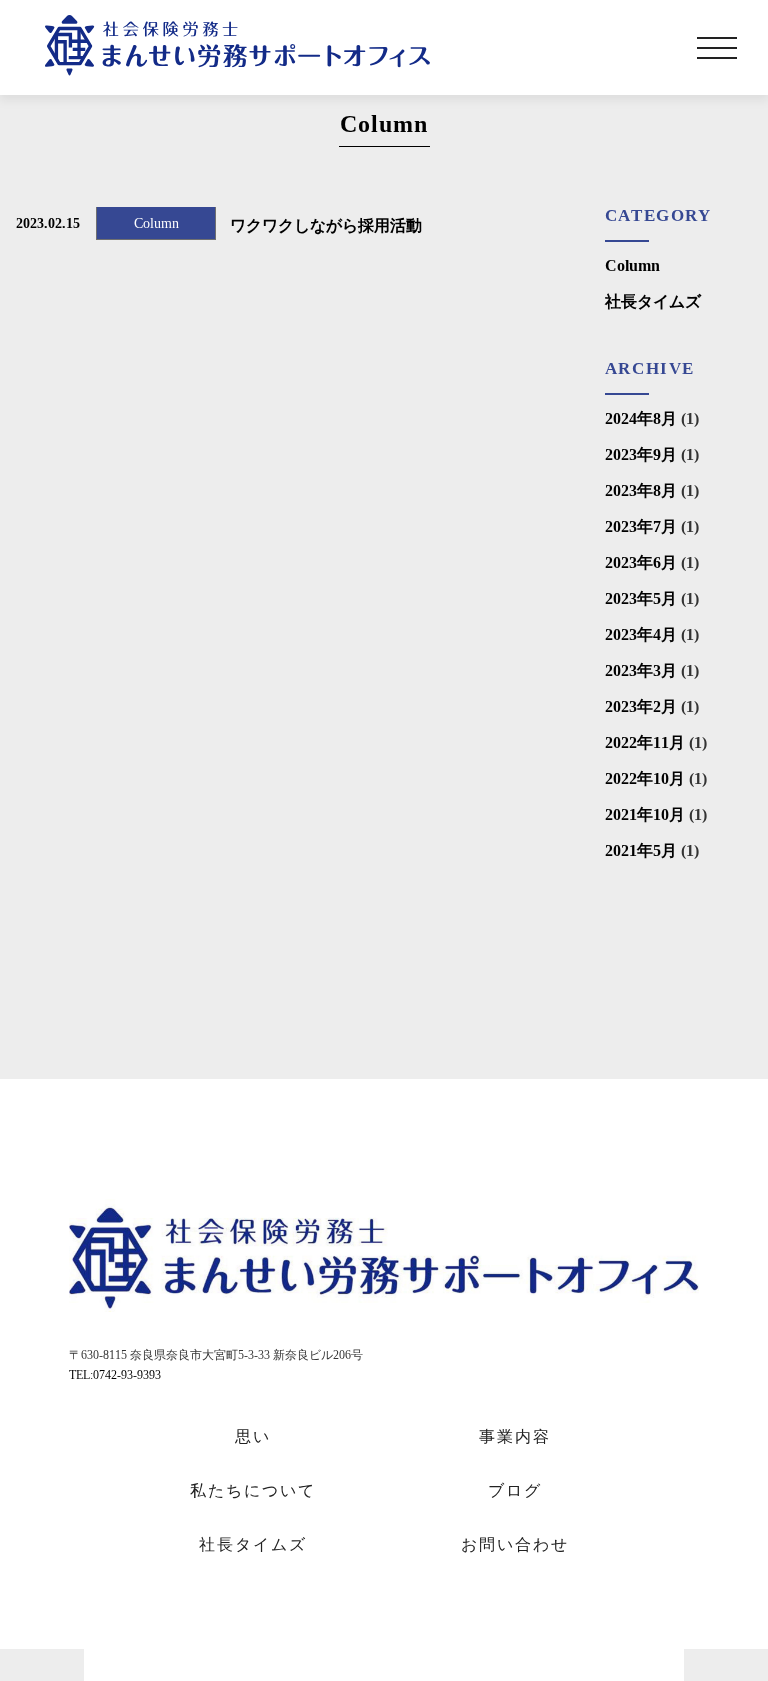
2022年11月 (645, 742)
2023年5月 (641, 598)
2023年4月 (641, 634)
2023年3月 (641, 670)
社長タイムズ (653, 301)
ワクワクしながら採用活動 (326, 225)
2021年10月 (645, 814)
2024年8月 (641, 418)
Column (632, 265)
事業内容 (515, 1436)
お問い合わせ (515, 1544)
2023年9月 (641, 454)
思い (253, 1436)
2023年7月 (641, 526)
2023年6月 (641, 562)
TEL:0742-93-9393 (115, 1375)
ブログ (515, 1490)
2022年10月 (645, 778)
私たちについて (253, 1490)
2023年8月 (641, 490)
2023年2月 (641, 706)
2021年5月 (641, 850)
